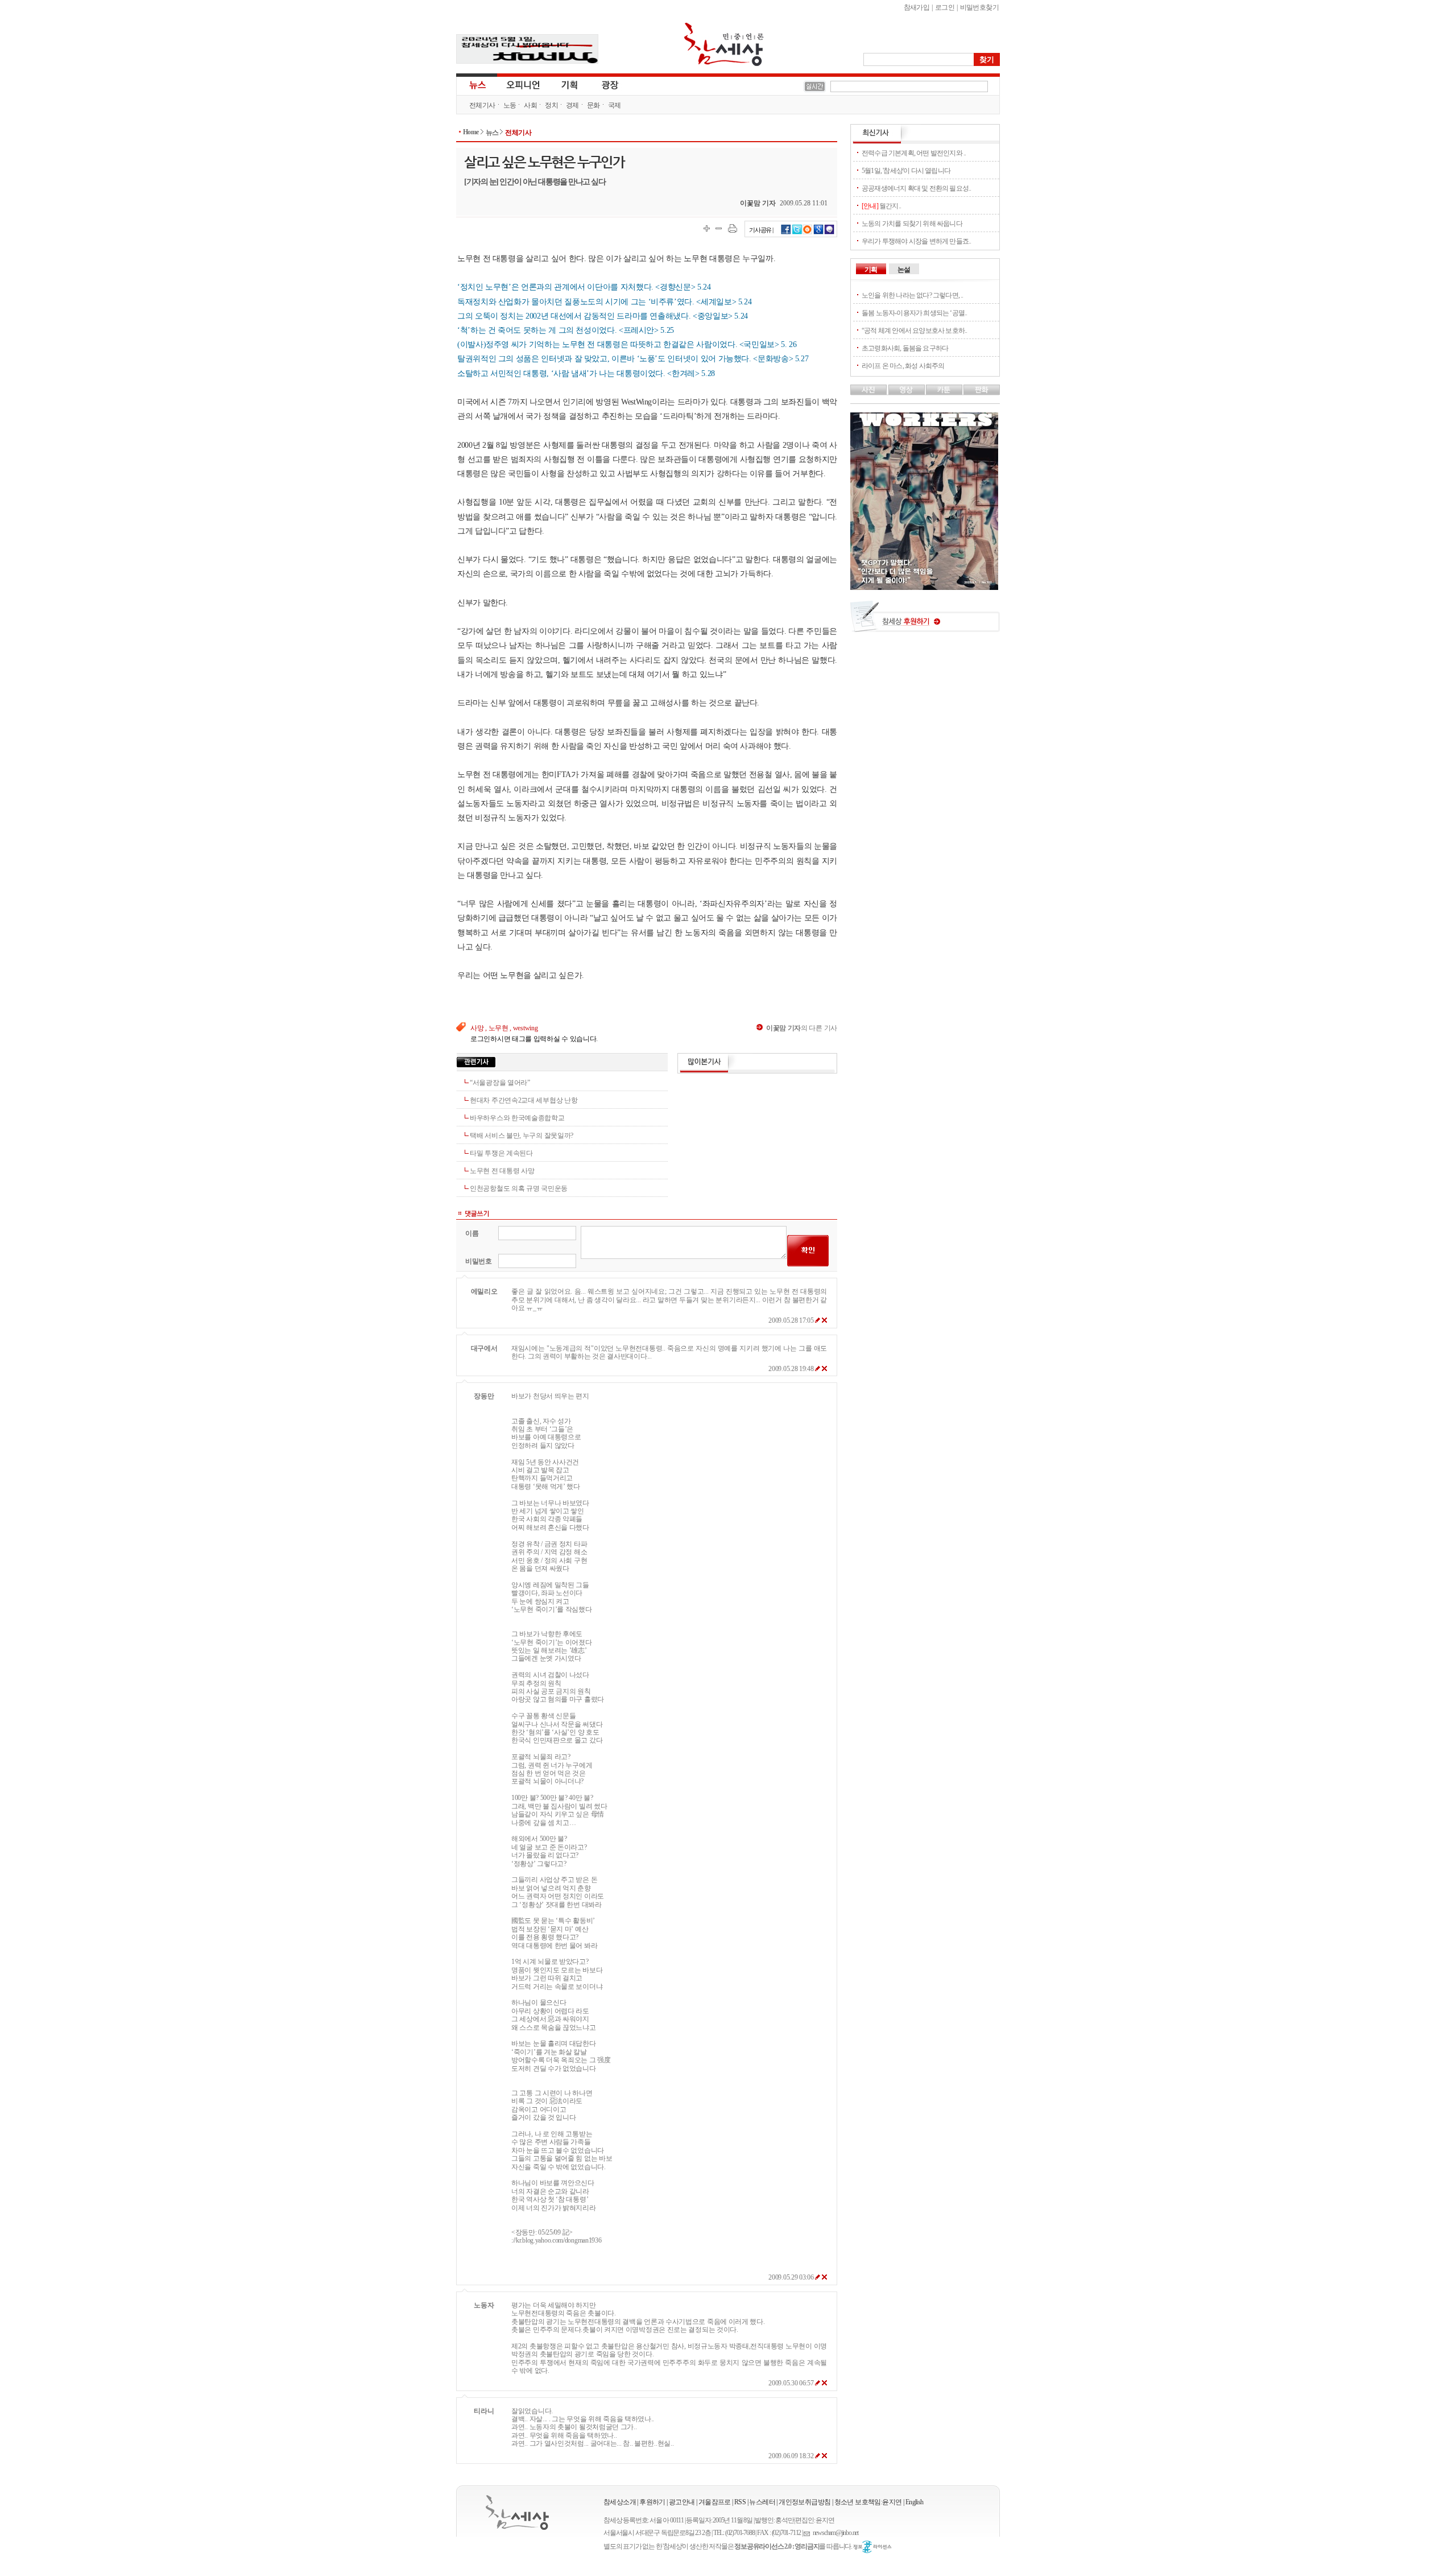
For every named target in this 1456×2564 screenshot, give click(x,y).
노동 (510, 105)
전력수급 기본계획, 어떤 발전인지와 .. (914, 153)
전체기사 (482, 105)
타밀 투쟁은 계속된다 (501, 1153)
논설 (904, 270)
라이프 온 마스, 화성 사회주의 (903, 366)
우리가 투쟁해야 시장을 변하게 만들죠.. (916, 241)
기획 (570, 84)
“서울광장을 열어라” (500, 1083)
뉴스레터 (762, 2502)
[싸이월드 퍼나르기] (808, 233)
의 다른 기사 (802, 1028)
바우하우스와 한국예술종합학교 (517, 1118)
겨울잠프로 (715, 2502)
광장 (602, 84)
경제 (572, 105)
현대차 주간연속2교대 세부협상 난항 (524, 1100)
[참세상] (517, 2513)
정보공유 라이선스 (872, 2547)
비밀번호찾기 (979, 7)
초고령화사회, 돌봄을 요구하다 (905, 348)
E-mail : (808, 2533)
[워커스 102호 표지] (924, 587)
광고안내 (682, 2502)
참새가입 (917, 7)
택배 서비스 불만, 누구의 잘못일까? (522, 1136)
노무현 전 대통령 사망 (502, 1171)
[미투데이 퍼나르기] (830, 233)
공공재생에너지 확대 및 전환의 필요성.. (916, 188)
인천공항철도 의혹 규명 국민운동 (519, 1188)
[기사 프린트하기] (733, 228)
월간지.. (881, 206)
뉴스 (477, 84)
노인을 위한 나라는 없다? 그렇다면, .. (913, 295)
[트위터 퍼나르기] (797, 233)
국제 (615, 105)
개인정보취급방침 (804, 2502)
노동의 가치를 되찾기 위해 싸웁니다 (912, 224)
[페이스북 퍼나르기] (786, 233)
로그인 (945, 7)
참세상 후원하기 (925, 621)
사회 (530, 105)
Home (471, 132)
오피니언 (523, 84)
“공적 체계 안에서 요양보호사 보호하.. (914, 331)
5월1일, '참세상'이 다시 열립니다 (906, 171)
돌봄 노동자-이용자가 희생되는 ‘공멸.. (914, 313)
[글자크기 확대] (707, 228)
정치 (551, 105)
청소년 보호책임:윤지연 (868, 2502)
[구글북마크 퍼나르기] (818, 233)
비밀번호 (479, 1261)
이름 (472, 1233)
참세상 (724, 44)
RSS (740, 2502)
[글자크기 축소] (719, 228)
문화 (593, 105)
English (915, 2502)
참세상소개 (620, 2502)
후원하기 (652, 2502)
